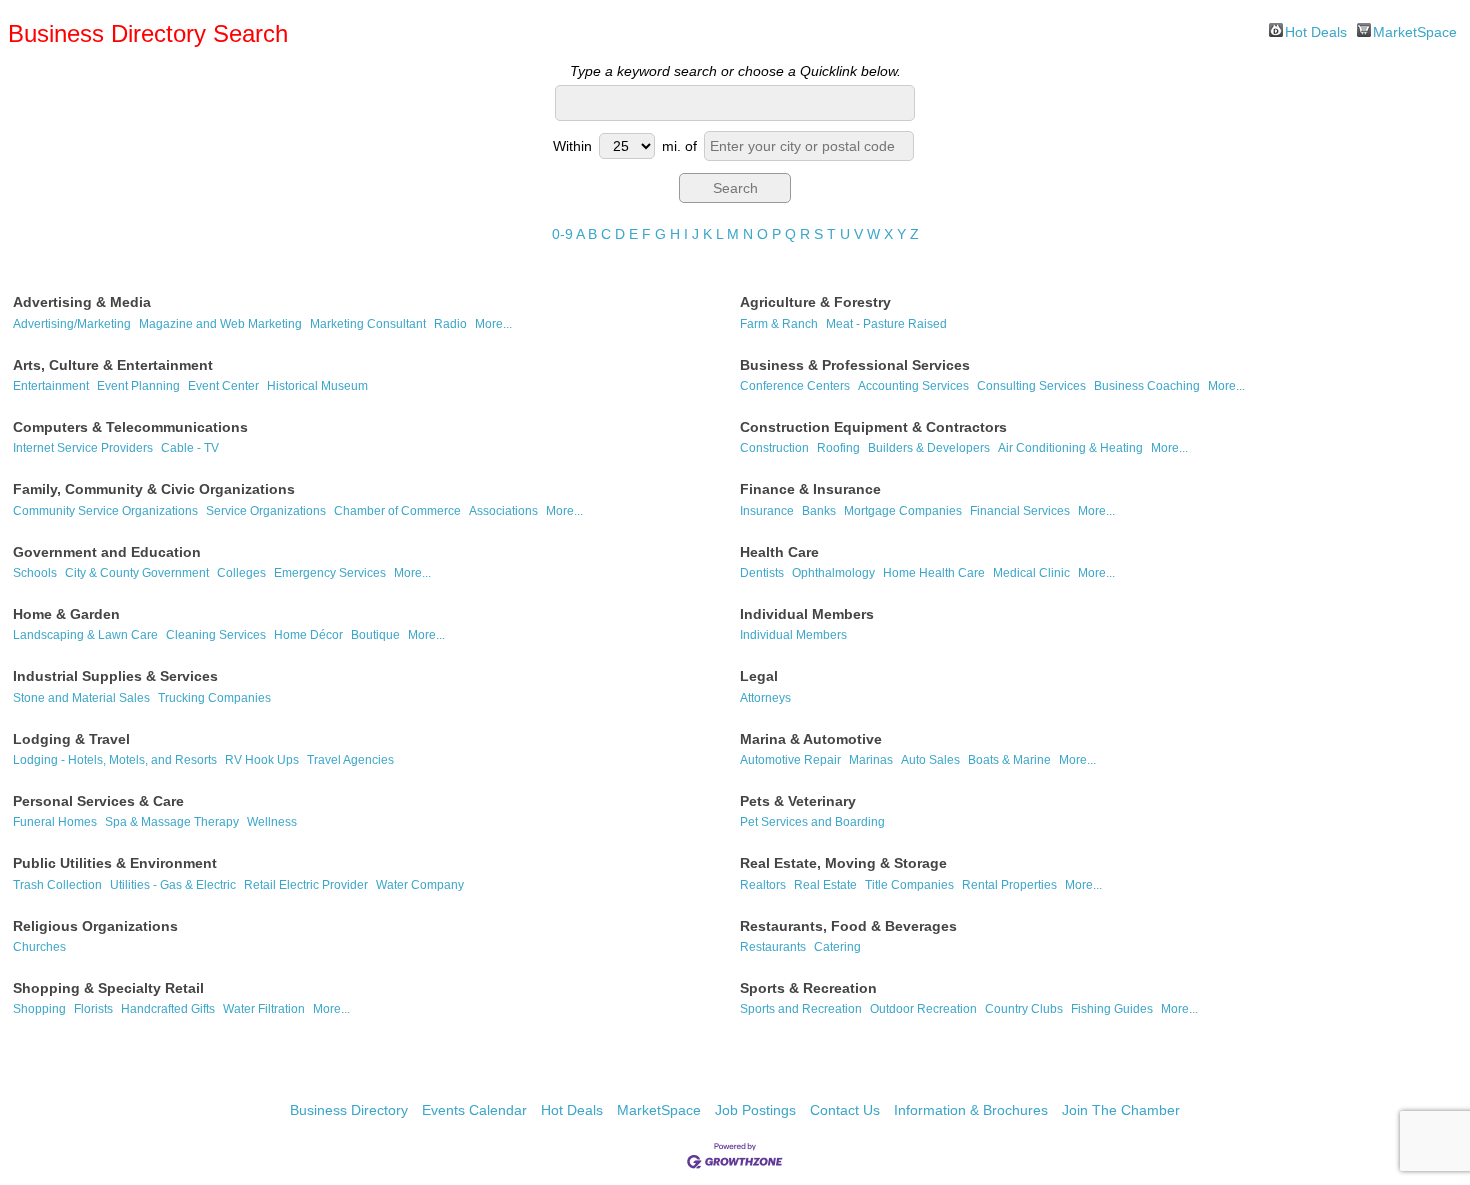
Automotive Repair (790, 760)
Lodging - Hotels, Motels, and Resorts (115, 760)
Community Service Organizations (105, 511)
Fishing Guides (1112, 1009)
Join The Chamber (1121, 1110)
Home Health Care (934, 573)
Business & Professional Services (855, 365)
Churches (39, 947)
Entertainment (51, 386)
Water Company (420, 885)
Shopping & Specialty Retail (108, 988)
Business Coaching (1147, 386)
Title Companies (909, 885)
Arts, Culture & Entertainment (113, 365)
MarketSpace (1415, 30)
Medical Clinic (1031, 573)
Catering (837, 947)
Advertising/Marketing (72, 324)
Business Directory (349, 1110)
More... (493, 324)
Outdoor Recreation (923, 1009)
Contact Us (845, 1110)
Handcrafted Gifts (168, 1009)
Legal (759, 676)
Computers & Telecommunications (130, 427)
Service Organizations (266, 511)
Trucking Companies (214, 698)
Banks (819, 511)
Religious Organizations (95, 926)
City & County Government (137, 573)
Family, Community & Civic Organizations (154, 489)
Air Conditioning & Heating (1070, 448)
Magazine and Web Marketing (220, 324)
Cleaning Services (216, 635)
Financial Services (1020, 511)
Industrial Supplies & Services (115, 676)
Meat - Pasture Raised (886, 324)
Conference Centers (795, 386)
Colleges (241, 573)
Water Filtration (264, 1009)
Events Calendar (474, 1110)
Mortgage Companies (903, 511)
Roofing (838, 448)
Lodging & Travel (71, 739)
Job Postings (755, 1110)
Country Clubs (1024, 1009)
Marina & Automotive (811, 739)
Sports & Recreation (808, 988)
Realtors (763, 885)
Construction (774, 448)
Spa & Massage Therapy (172, 822)
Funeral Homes (55, 822)
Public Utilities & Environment (115, 863)
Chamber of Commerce (397, 511)
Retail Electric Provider (306, 885)
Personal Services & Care (98, 801)
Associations (503, 511)
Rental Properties (1009, 885)
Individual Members (807, 614)
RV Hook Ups (262, 760)
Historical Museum (317, 386)
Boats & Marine (1009, 760)
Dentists (762, 573)
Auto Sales (930, 760)
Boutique (375, 635)
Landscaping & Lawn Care (85, 635)
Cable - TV (190, 448)
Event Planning (138, 386)
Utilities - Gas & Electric (173, 885)
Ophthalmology (833, 573)
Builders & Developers (929, 448)
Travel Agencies (350, 760)
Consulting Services (1031, 386)
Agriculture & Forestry (815, 302)
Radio (450, 324)
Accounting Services (913, 386)
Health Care (779, 552)
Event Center (223, 386)
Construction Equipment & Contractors (873, 427)
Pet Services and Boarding (812, 822)
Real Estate (825, 885)
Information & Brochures (971, 1110)
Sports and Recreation (801, 1009)
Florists (93, 1009)
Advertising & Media (82, 302)
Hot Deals (1316, 30)
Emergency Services (330, 573)
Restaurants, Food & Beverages (848, 926)
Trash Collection (57, 885)
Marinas (871, 760)
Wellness (272, 822)
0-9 (562, 234)
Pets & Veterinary (798, 801)
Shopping (39, 1009)
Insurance (767, 511)
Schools (35, 573)
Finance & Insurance (810, 489)
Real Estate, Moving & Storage (843, 863)
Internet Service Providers (83, 448)
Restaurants (773, 947)
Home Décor (308, 635)
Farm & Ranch (779, 324)
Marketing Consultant (368, 324)
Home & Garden (66, 614)
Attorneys (765, 698)
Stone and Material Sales (81, 698)
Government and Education (107, 552)
